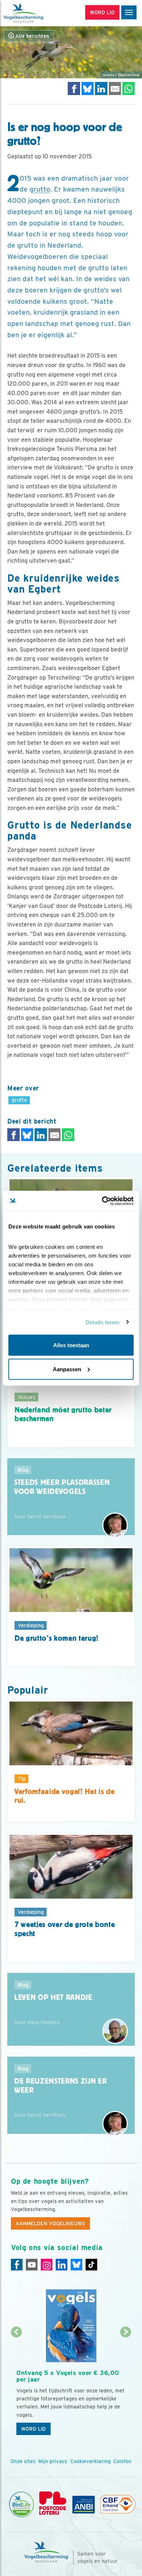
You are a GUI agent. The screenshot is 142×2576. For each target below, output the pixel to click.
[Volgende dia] (126, 2386)
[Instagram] (47, 2265)
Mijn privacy (53, 2461)
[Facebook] (17, 2265)
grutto (40, 189)
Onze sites (23, 2461)
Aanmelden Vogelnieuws (50, 2223)
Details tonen (102, 1322)
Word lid (33, 2429)
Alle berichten (31, 36)
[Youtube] (32, 2265)
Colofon (122, 2461)
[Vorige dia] (16, 2386)
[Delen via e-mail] (115, 88)
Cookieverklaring (90, 2461)
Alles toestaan (71, 1345)
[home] (36, 13)
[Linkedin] (62, 2265)
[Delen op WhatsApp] (129, 88)
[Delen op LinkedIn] (101, 88)
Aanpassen (67, 1369)
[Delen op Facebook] (74, 88)
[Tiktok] (91, 2265)
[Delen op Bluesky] (88, 88)
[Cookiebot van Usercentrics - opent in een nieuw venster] (102, 1201)
